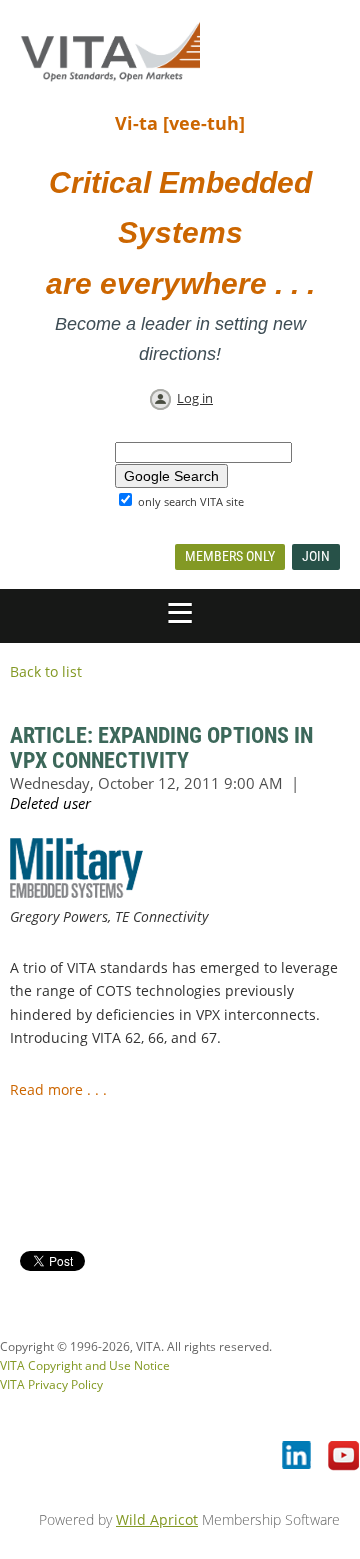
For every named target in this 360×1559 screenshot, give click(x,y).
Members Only (230, 556)
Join (316, 556)
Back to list (46, 671)
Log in (195, 398)
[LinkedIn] (298, 1457)
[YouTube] (344, 1457)
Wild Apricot (157, 1519)
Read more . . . (60, 1089)
